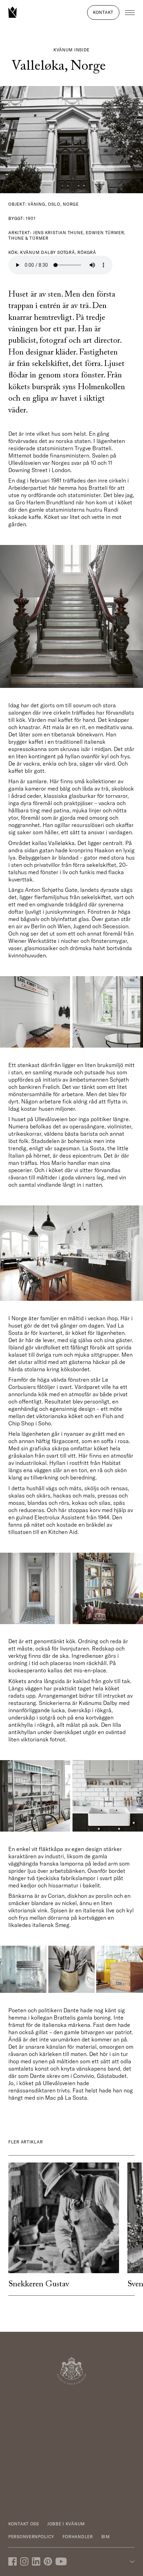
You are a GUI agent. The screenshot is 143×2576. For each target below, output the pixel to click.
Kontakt (103, 12)
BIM (106, 2537)
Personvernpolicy (31, 2537)
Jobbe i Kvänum (66, 2524)
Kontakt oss (24, 2524)
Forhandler (78, 2537)
